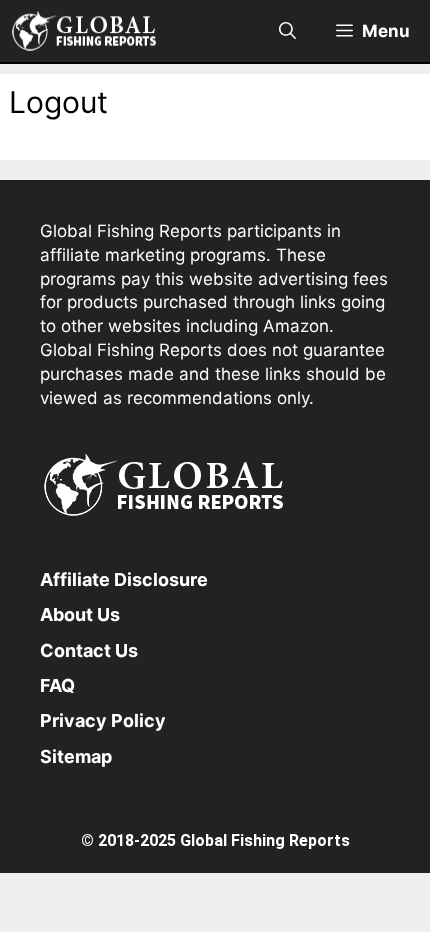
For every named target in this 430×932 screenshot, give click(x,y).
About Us (80, 614)
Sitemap (76, 756)
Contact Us (89, 650)
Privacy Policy (103, 720)
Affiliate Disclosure (124, 579)
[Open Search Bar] (287, 31)
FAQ (57, 685)
